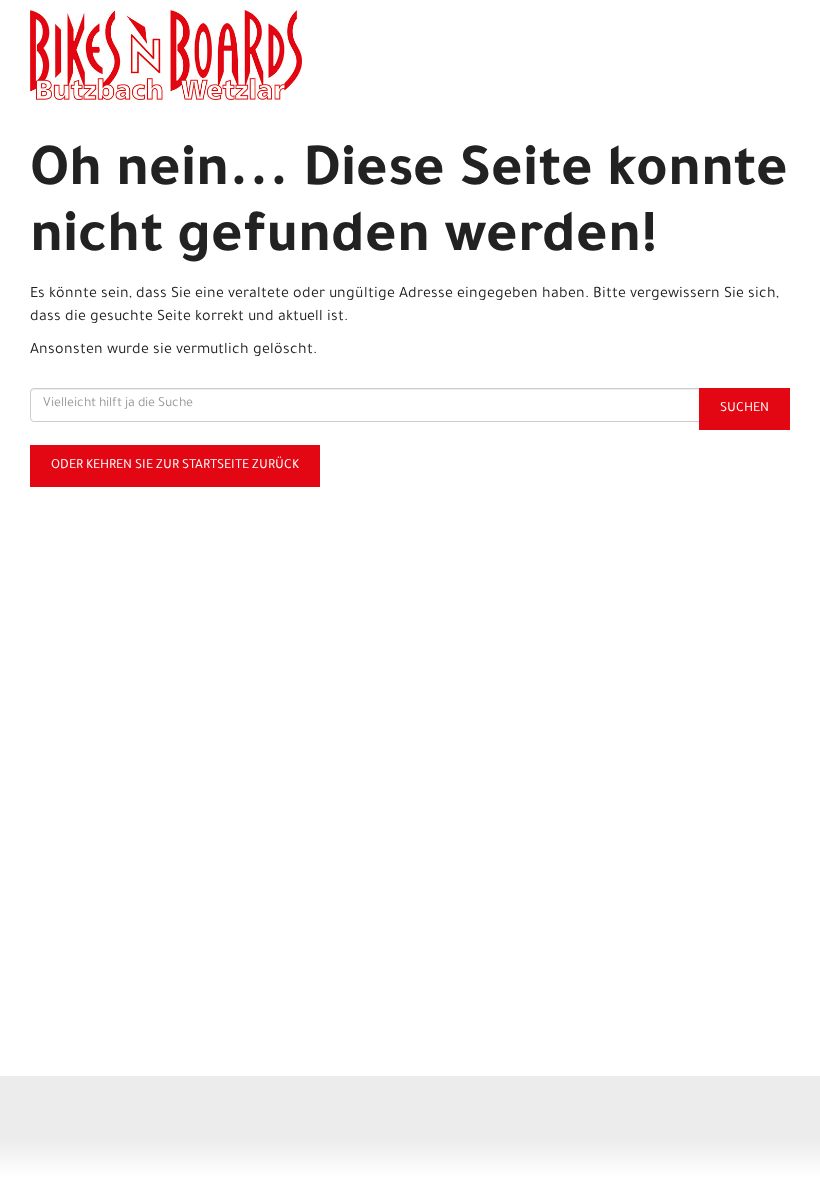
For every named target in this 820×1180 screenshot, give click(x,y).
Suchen (744, 409)
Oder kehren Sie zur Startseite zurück (175, 466)
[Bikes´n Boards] (220, 55)
